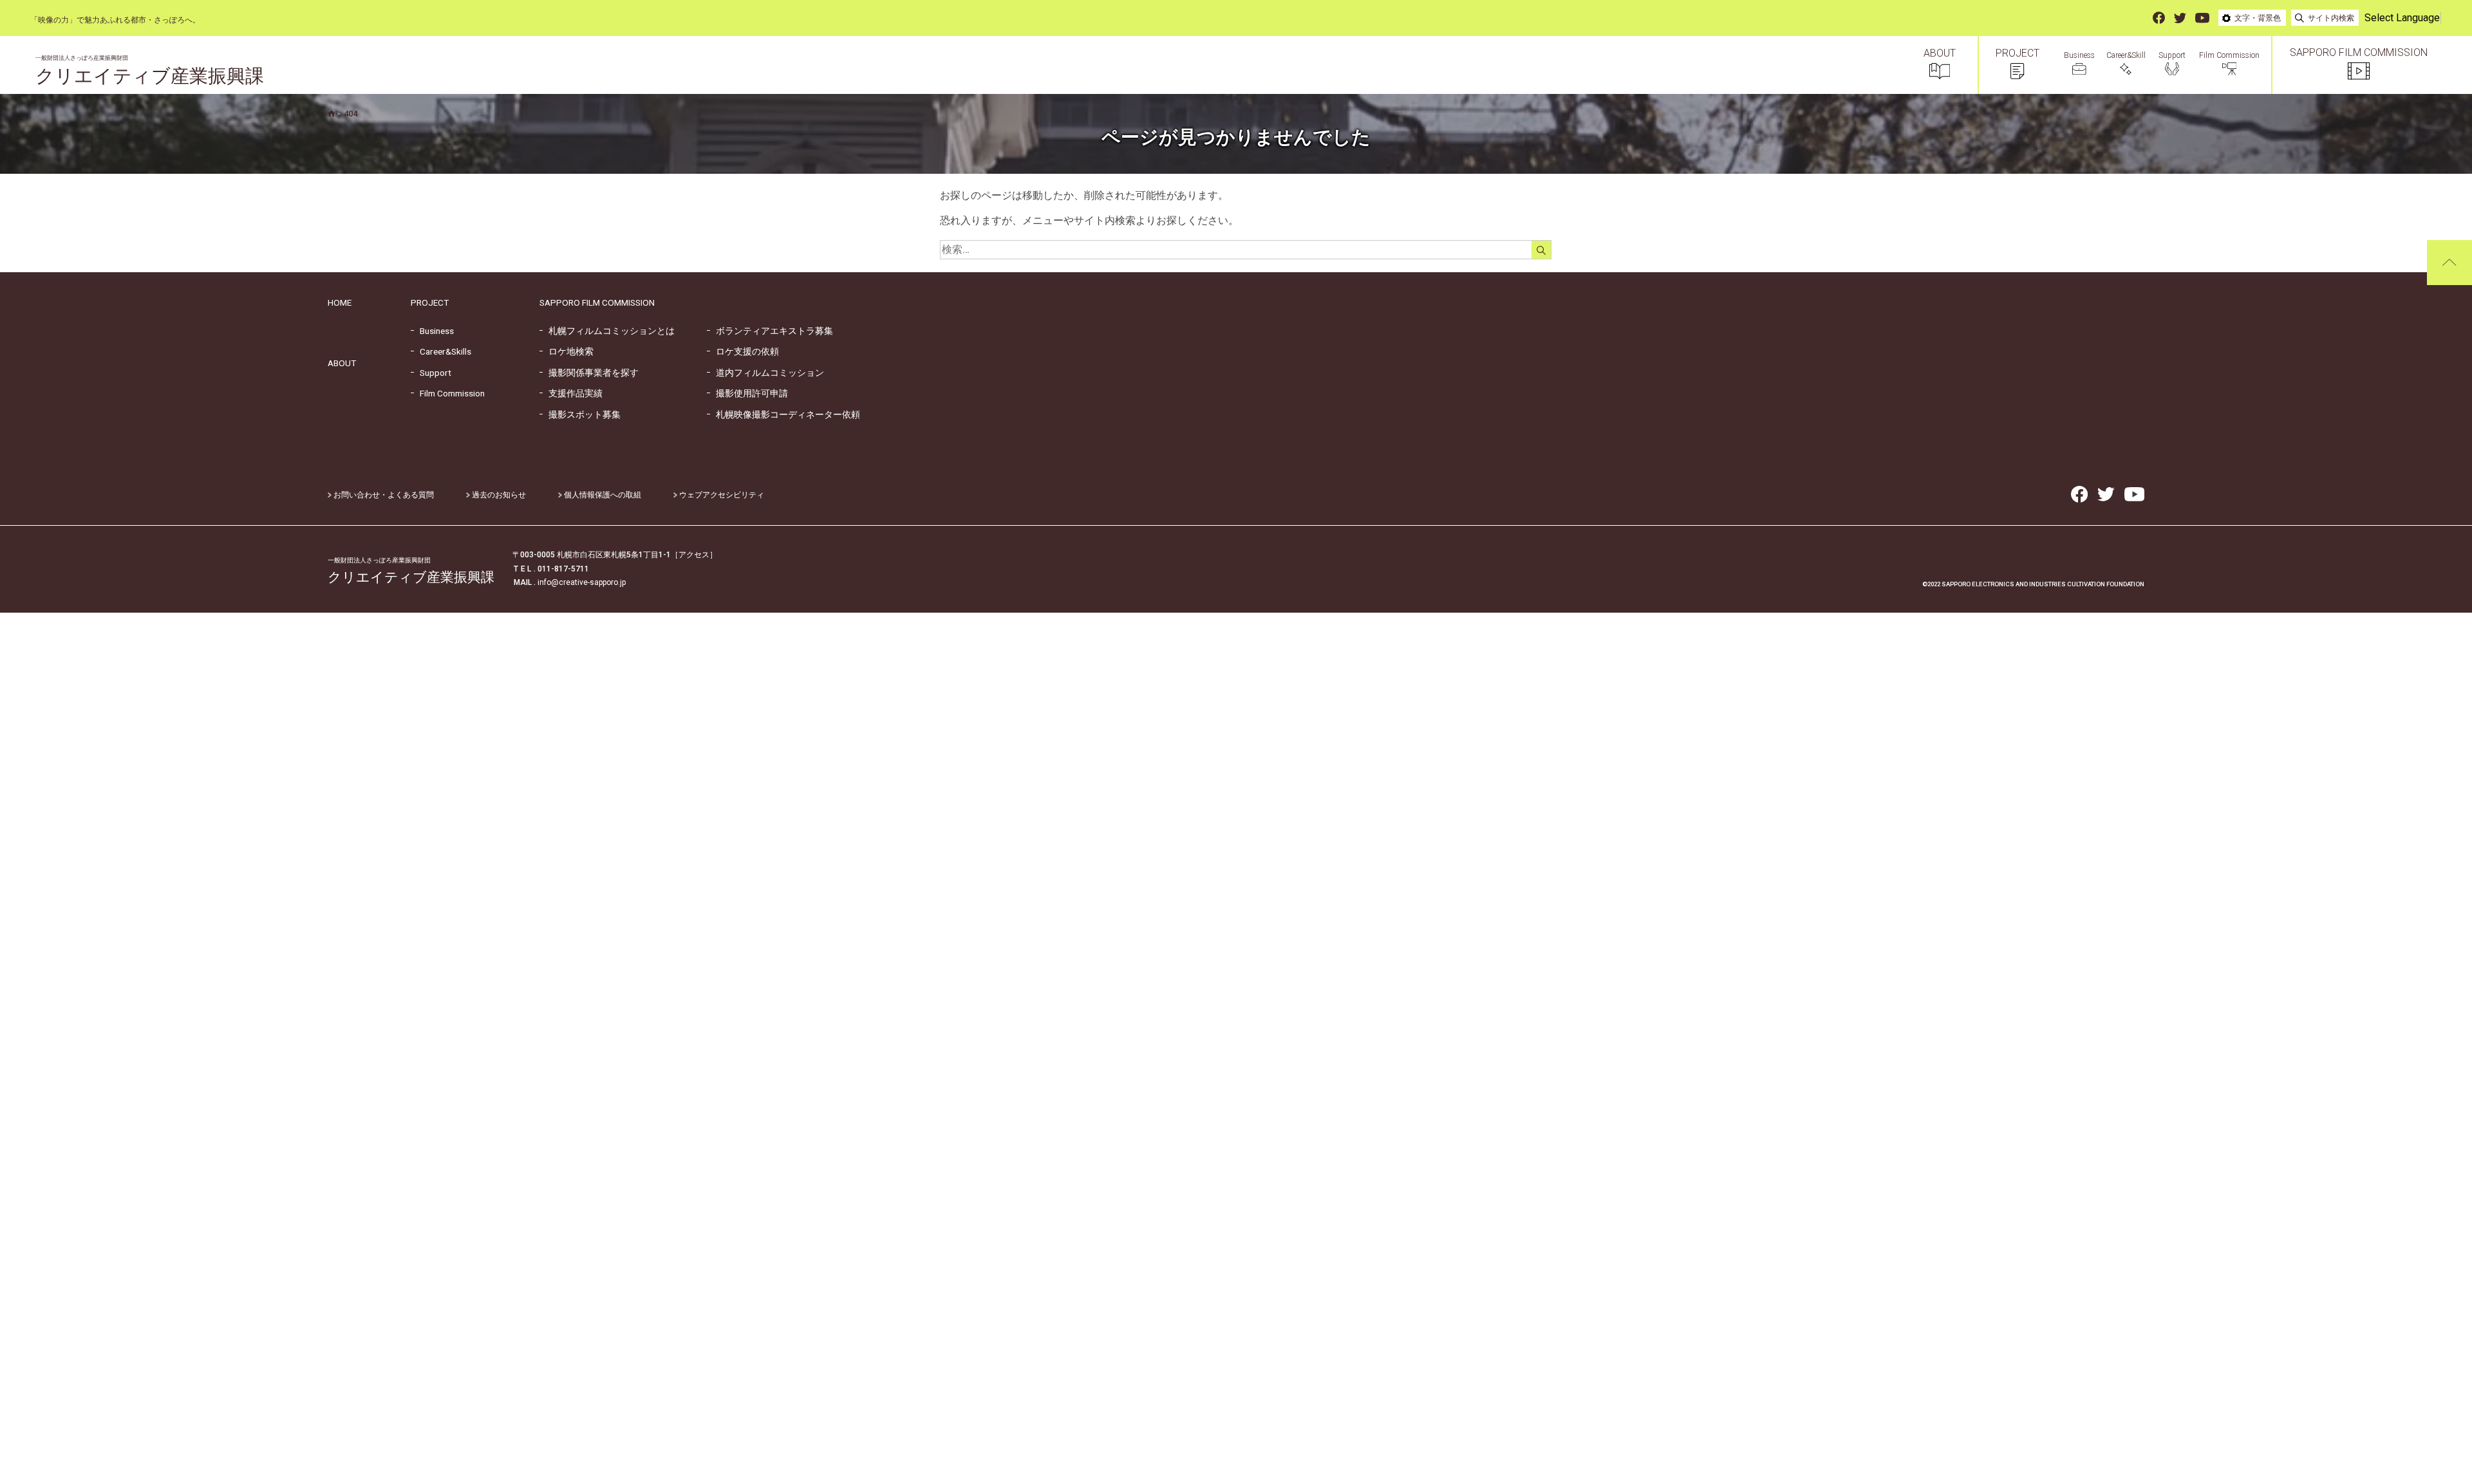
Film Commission (448, 393)
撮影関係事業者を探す (589, 373)
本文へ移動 (16, 20)
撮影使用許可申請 (747, 393)
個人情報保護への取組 (602, 495)
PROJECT (430, 302)
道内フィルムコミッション (765, 373)
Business (432, 331)
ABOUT (342, 363)
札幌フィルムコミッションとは (607, 331)
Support (431, 373)
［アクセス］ (694, 555)
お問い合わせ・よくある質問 (383, 495)
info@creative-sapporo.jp (582, 582)
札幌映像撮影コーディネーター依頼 (783, 414)
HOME (340, 302)
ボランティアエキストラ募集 (770, 331)
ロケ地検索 (566, 351)
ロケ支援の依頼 (743, 351)
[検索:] (1255, 249)
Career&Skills (441, 351)
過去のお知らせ (498, 495)
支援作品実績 (571, 393)
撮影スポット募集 (580, 414)
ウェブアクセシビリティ (721, 495)
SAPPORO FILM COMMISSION (597, 302)
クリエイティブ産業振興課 (150, 71)
